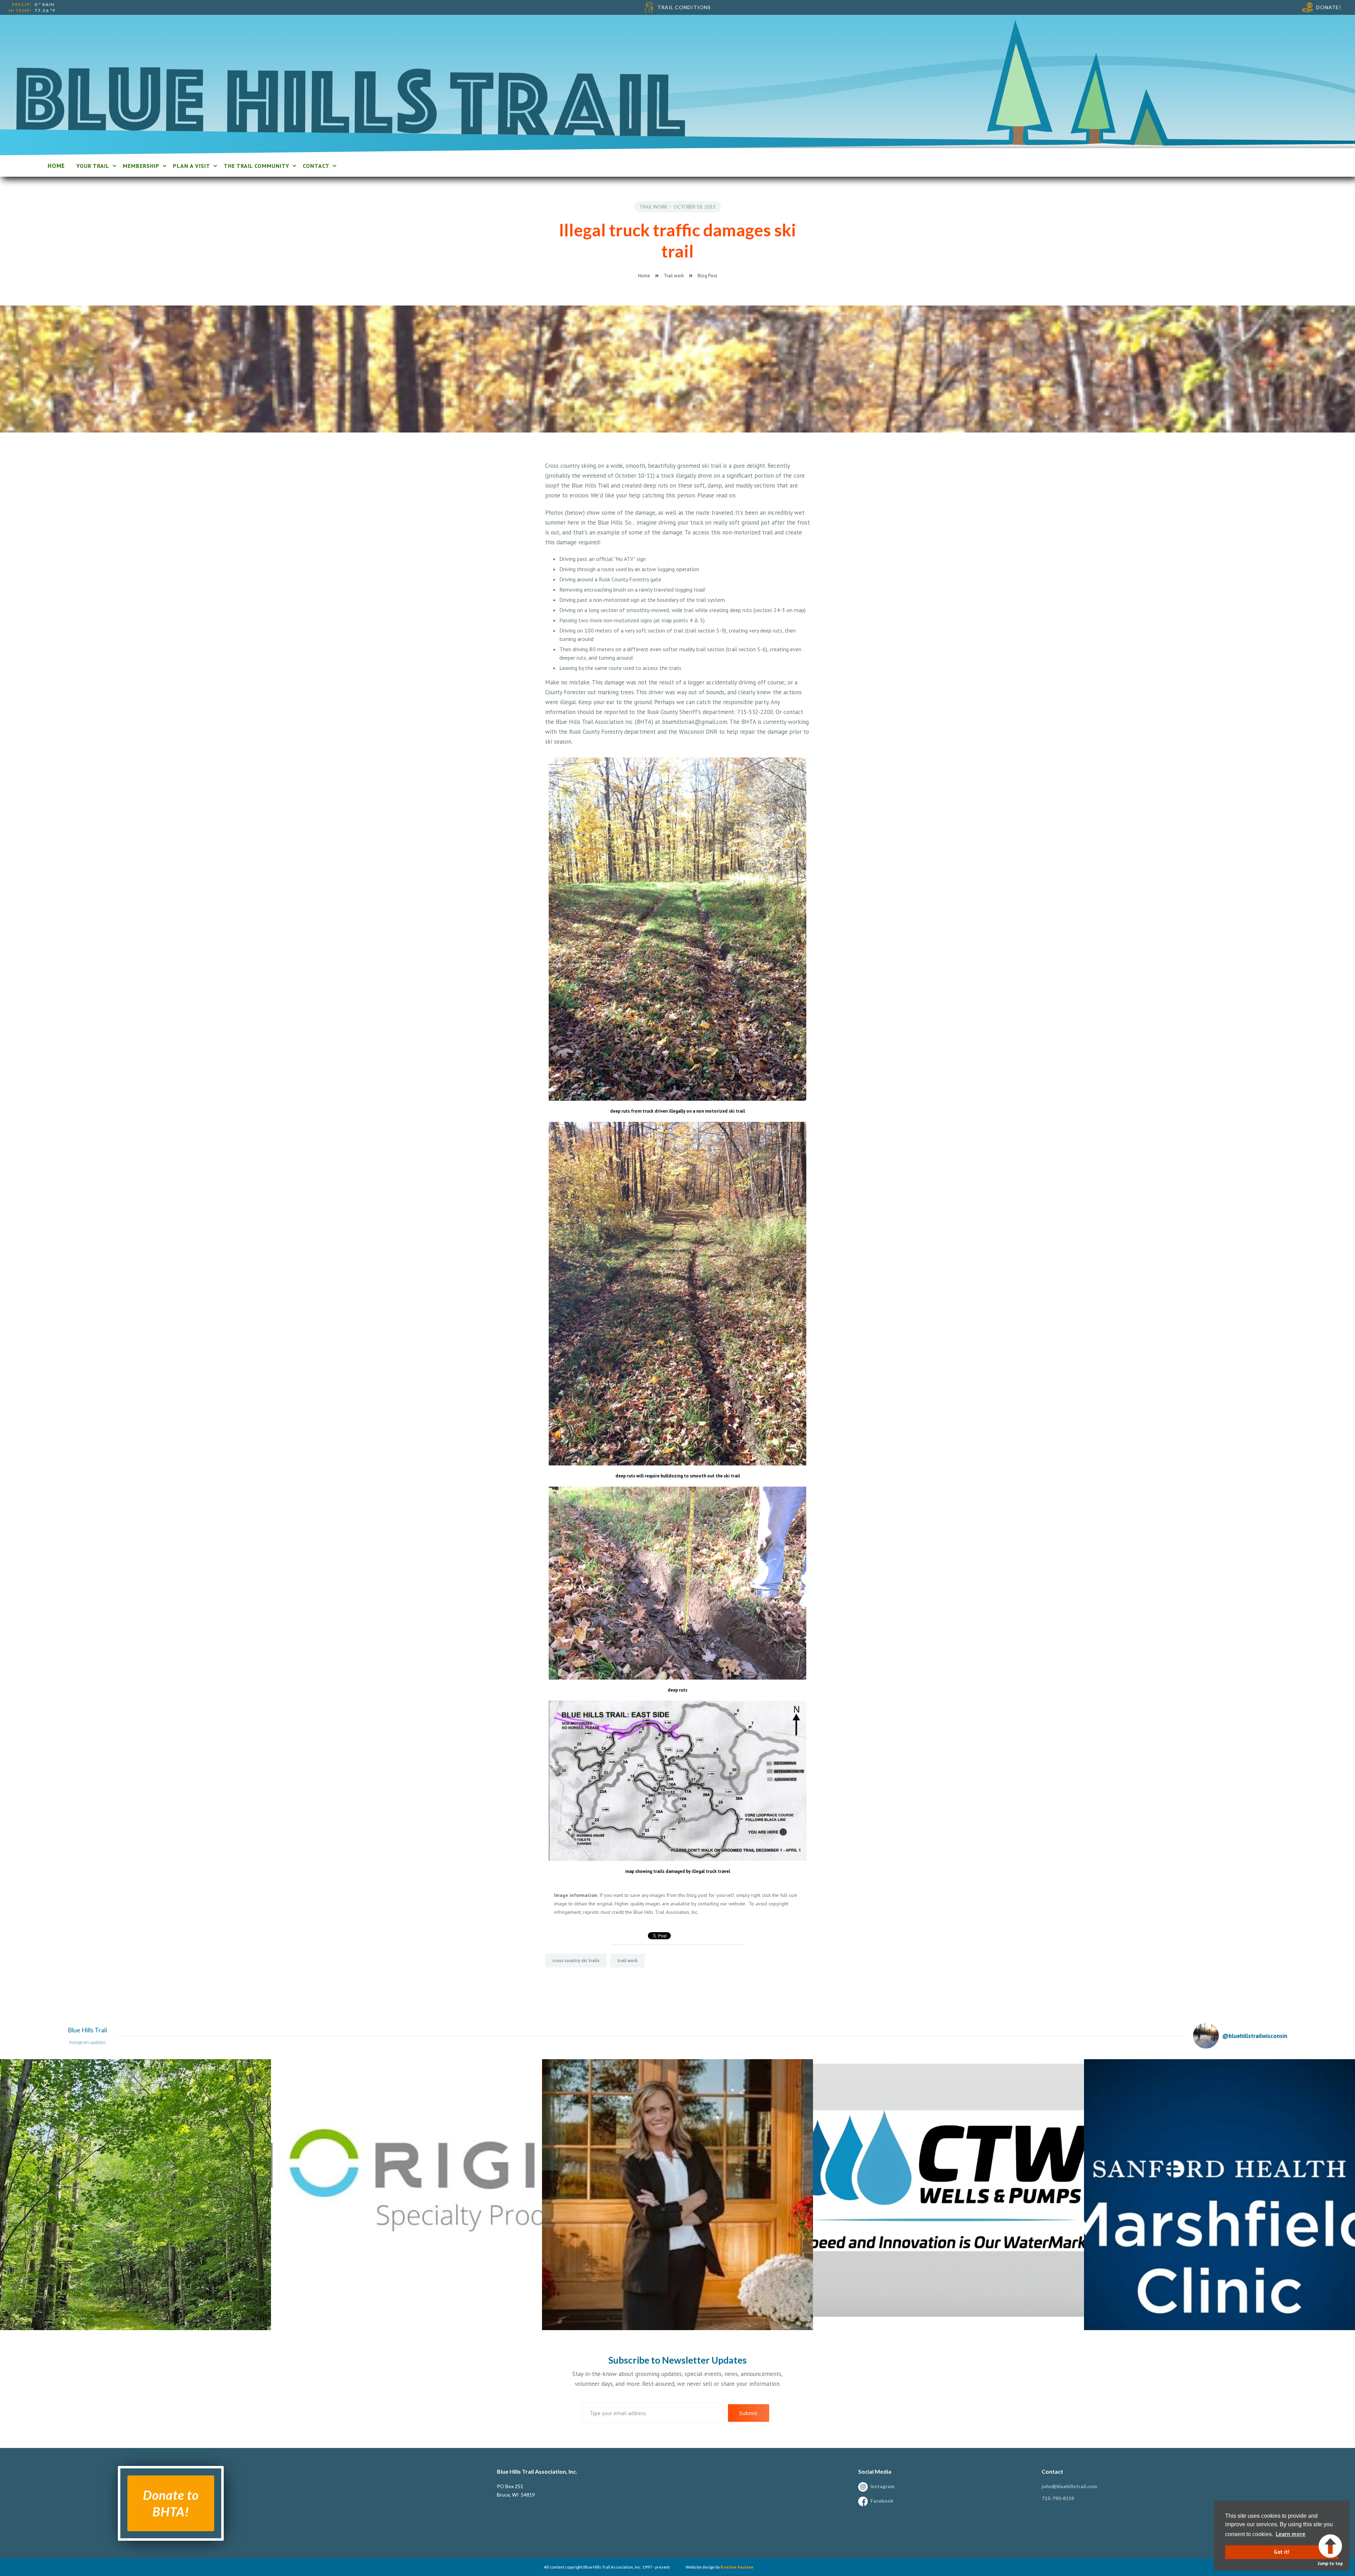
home (56, 166)
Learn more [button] (1290, 2534)
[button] (95, 166)
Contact (1052, 2471)
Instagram (883, 2486)
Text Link (12, 2063)
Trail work (653, 207)
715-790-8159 (1058, 2498)
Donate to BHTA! (171, 2503)
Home (644, 276)
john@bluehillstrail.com (1069, 2486)
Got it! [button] (1282, 2552)
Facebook (882, 2501)
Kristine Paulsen (737, 2567)
